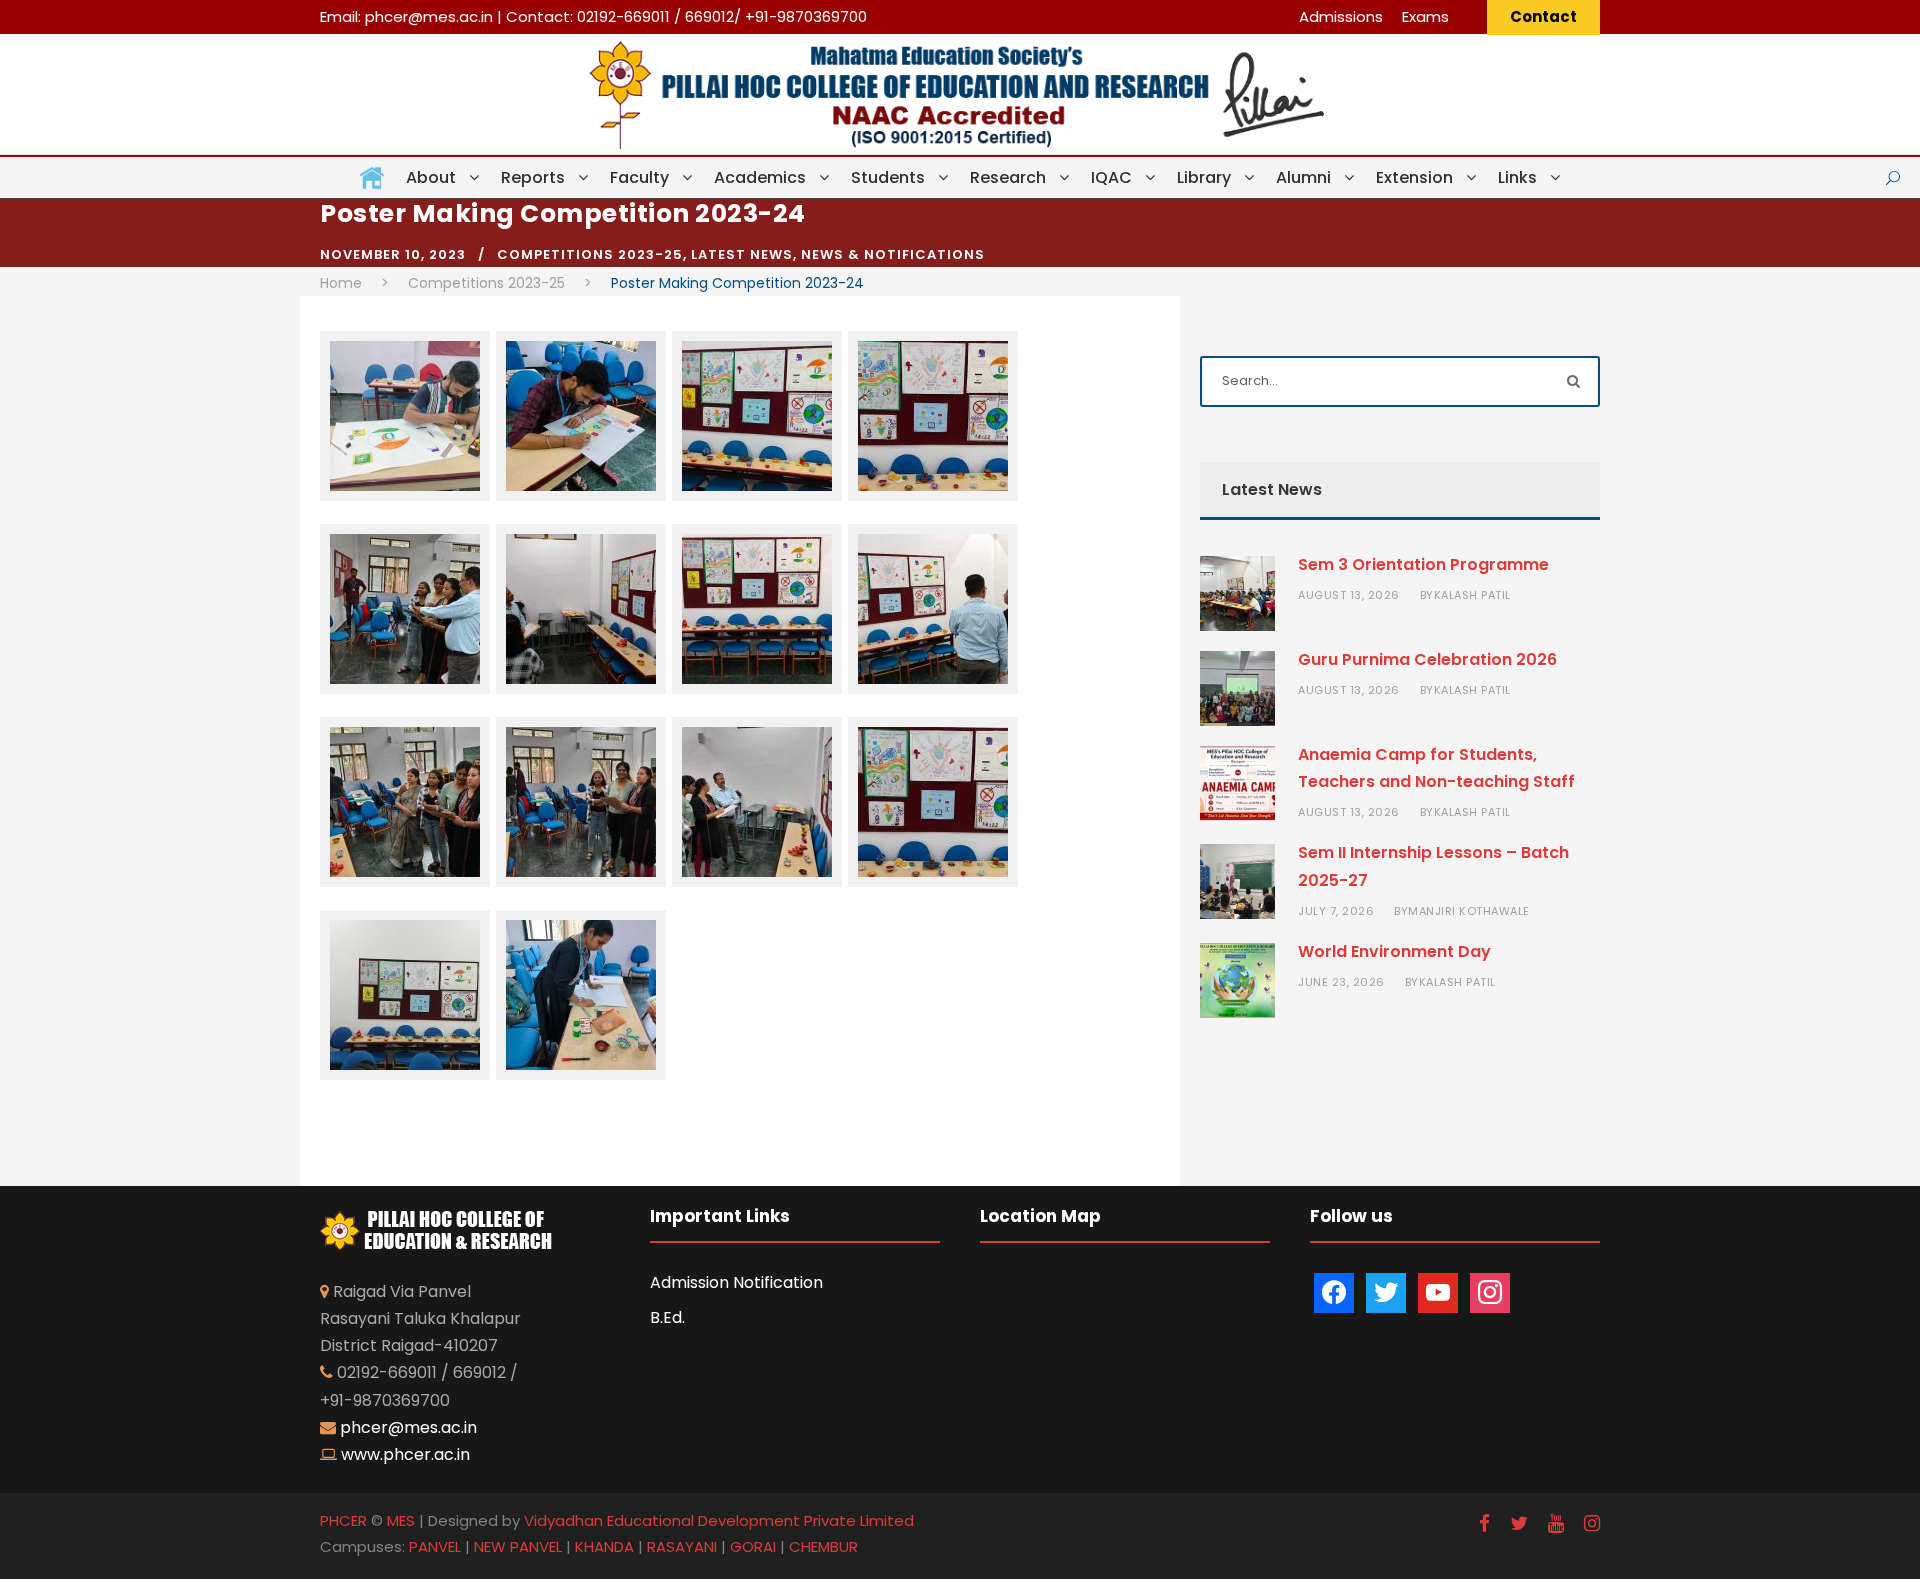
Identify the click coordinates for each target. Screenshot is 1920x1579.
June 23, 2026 (1341, 982)
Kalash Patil (1472, 595)
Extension (1414, 177)
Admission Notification (736, 1282)
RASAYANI (682, 1546)
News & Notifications (893, 254)
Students (888, 177)
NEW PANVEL (518, 1546)
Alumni (1303, 177)
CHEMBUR (823, 1546)
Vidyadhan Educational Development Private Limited (719, 1520)
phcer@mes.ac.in (429, 16)
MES (401, 1520)
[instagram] (1592, 1523)
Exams (1425, 16)
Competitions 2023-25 (590, 254)
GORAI (753, 1546)
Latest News (742, 254)
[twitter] (1519, 1523)
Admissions (1341, 16)
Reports (533, 177)
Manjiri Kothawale (1469, 911)
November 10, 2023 (393, 254)
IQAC (1111, 177)
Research (1008, 177)
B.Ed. (667, 1317)
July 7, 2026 (1336, 911)
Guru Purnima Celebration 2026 (1427, 659)
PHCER (343, 1520)
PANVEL (435, 1546)
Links (1517, 177)
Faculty (639, 177)
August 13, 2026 (1349, 595)
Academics (760, 177)
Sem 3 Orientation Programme (1423, 564)
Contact (1543, 16)
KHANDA (604, 1546)
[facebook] (1484, 1523)
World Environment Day (1394, 951)
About (431, 177)
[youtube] (1556, 1523)
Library (1204, 177)
